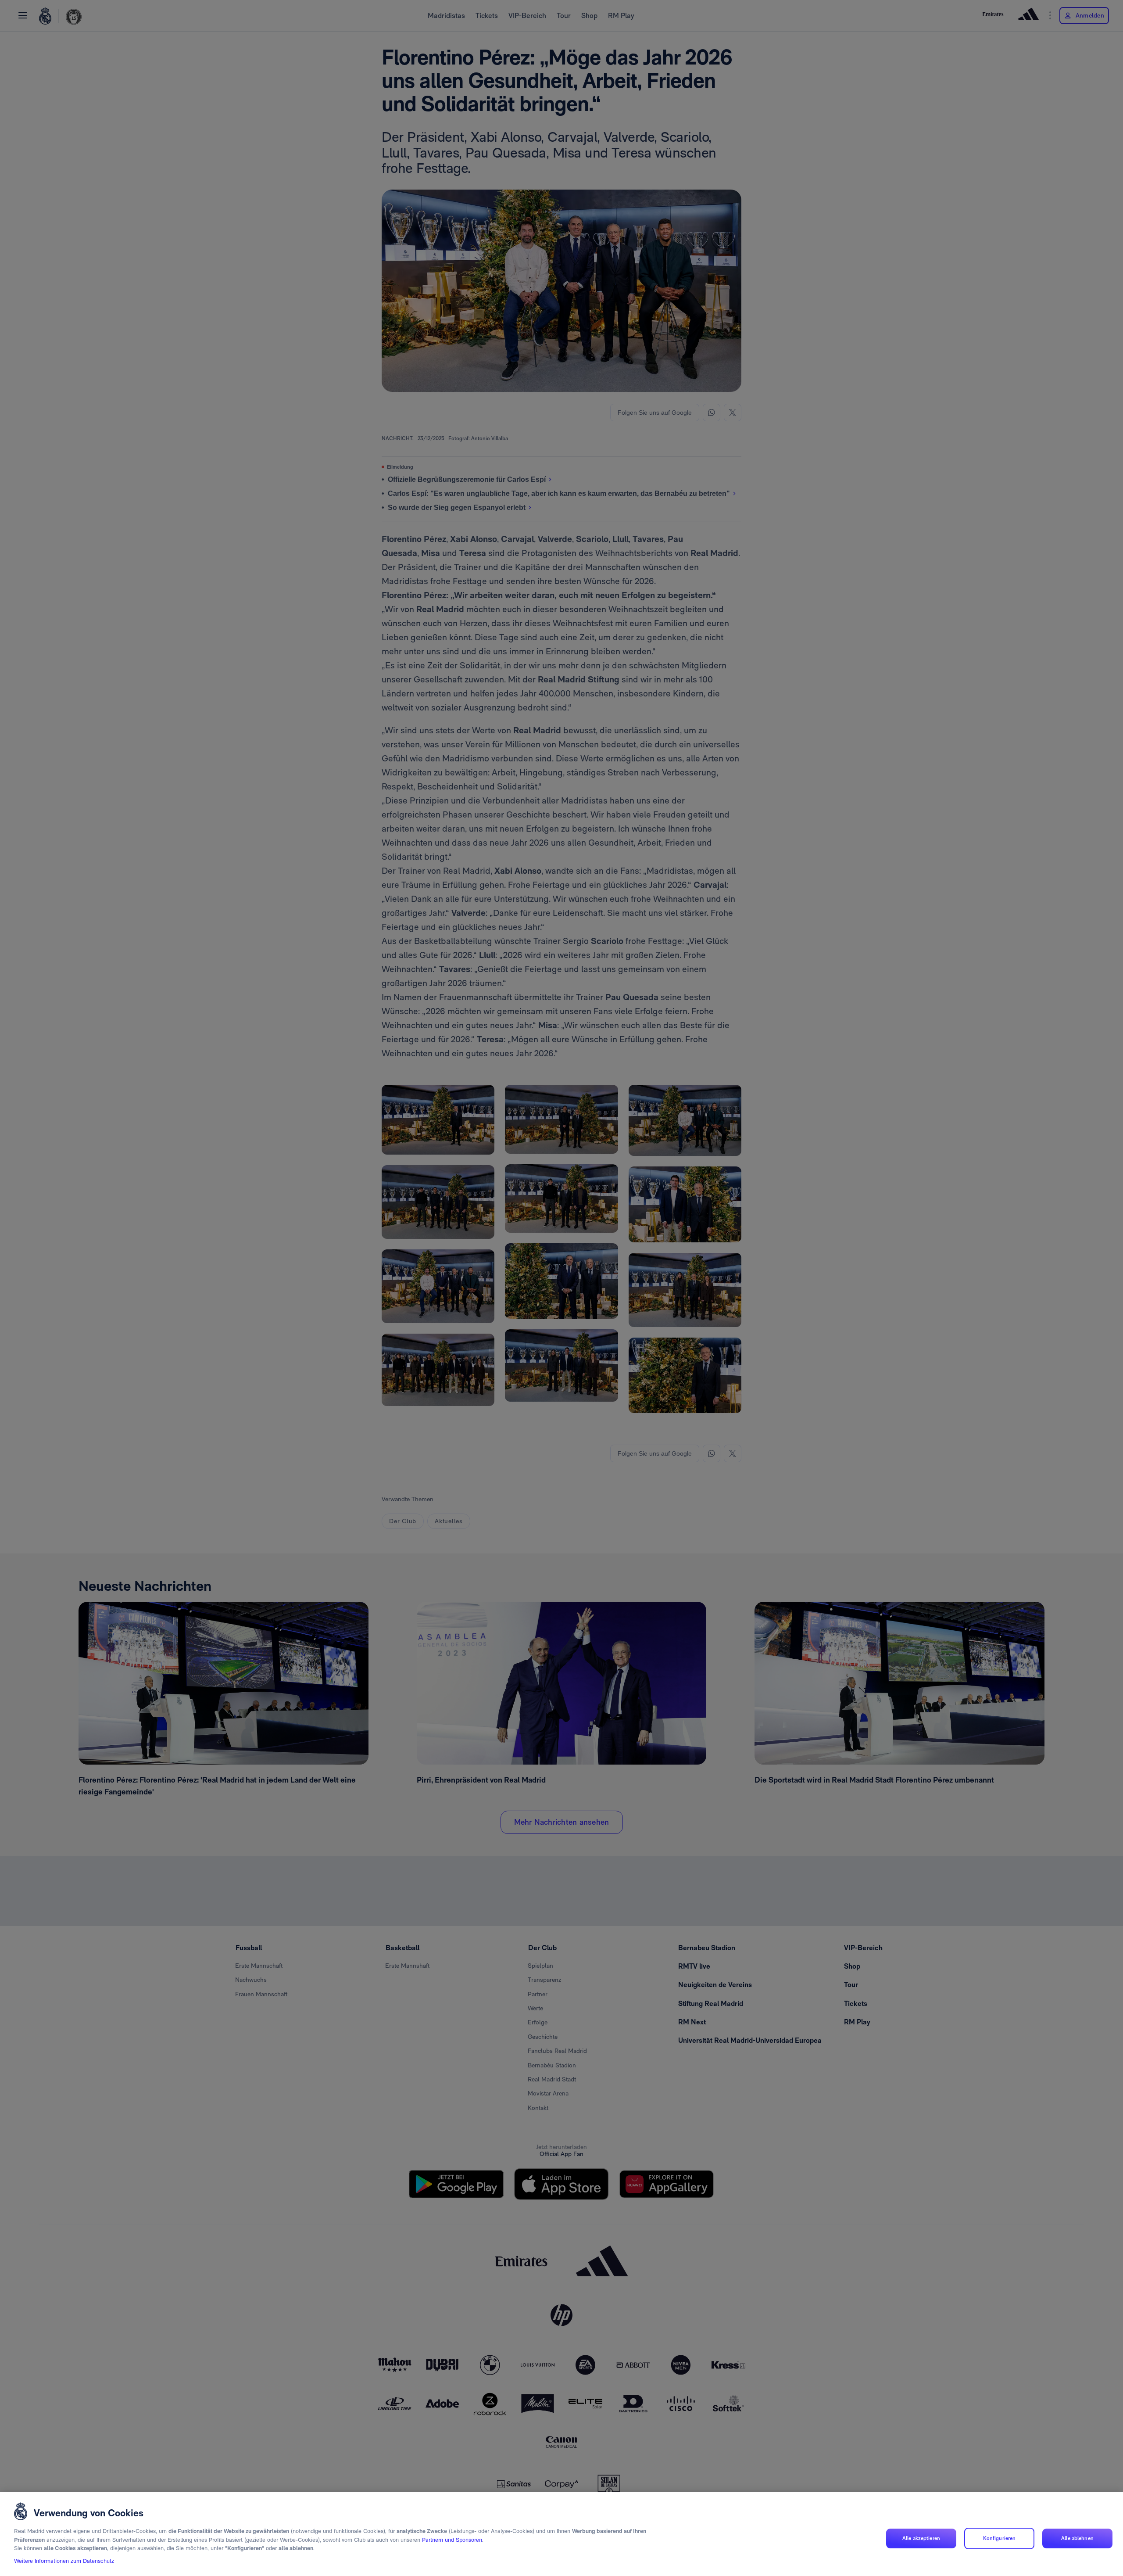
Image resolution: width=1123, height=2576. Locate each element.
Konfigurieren (1000, 2538)
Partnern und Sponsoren (452, 2540)
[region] (561, 2534)
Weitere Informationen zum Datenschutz (64, 2561)
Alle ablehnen (1077, 2538)
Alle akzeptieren (921, 2538)
